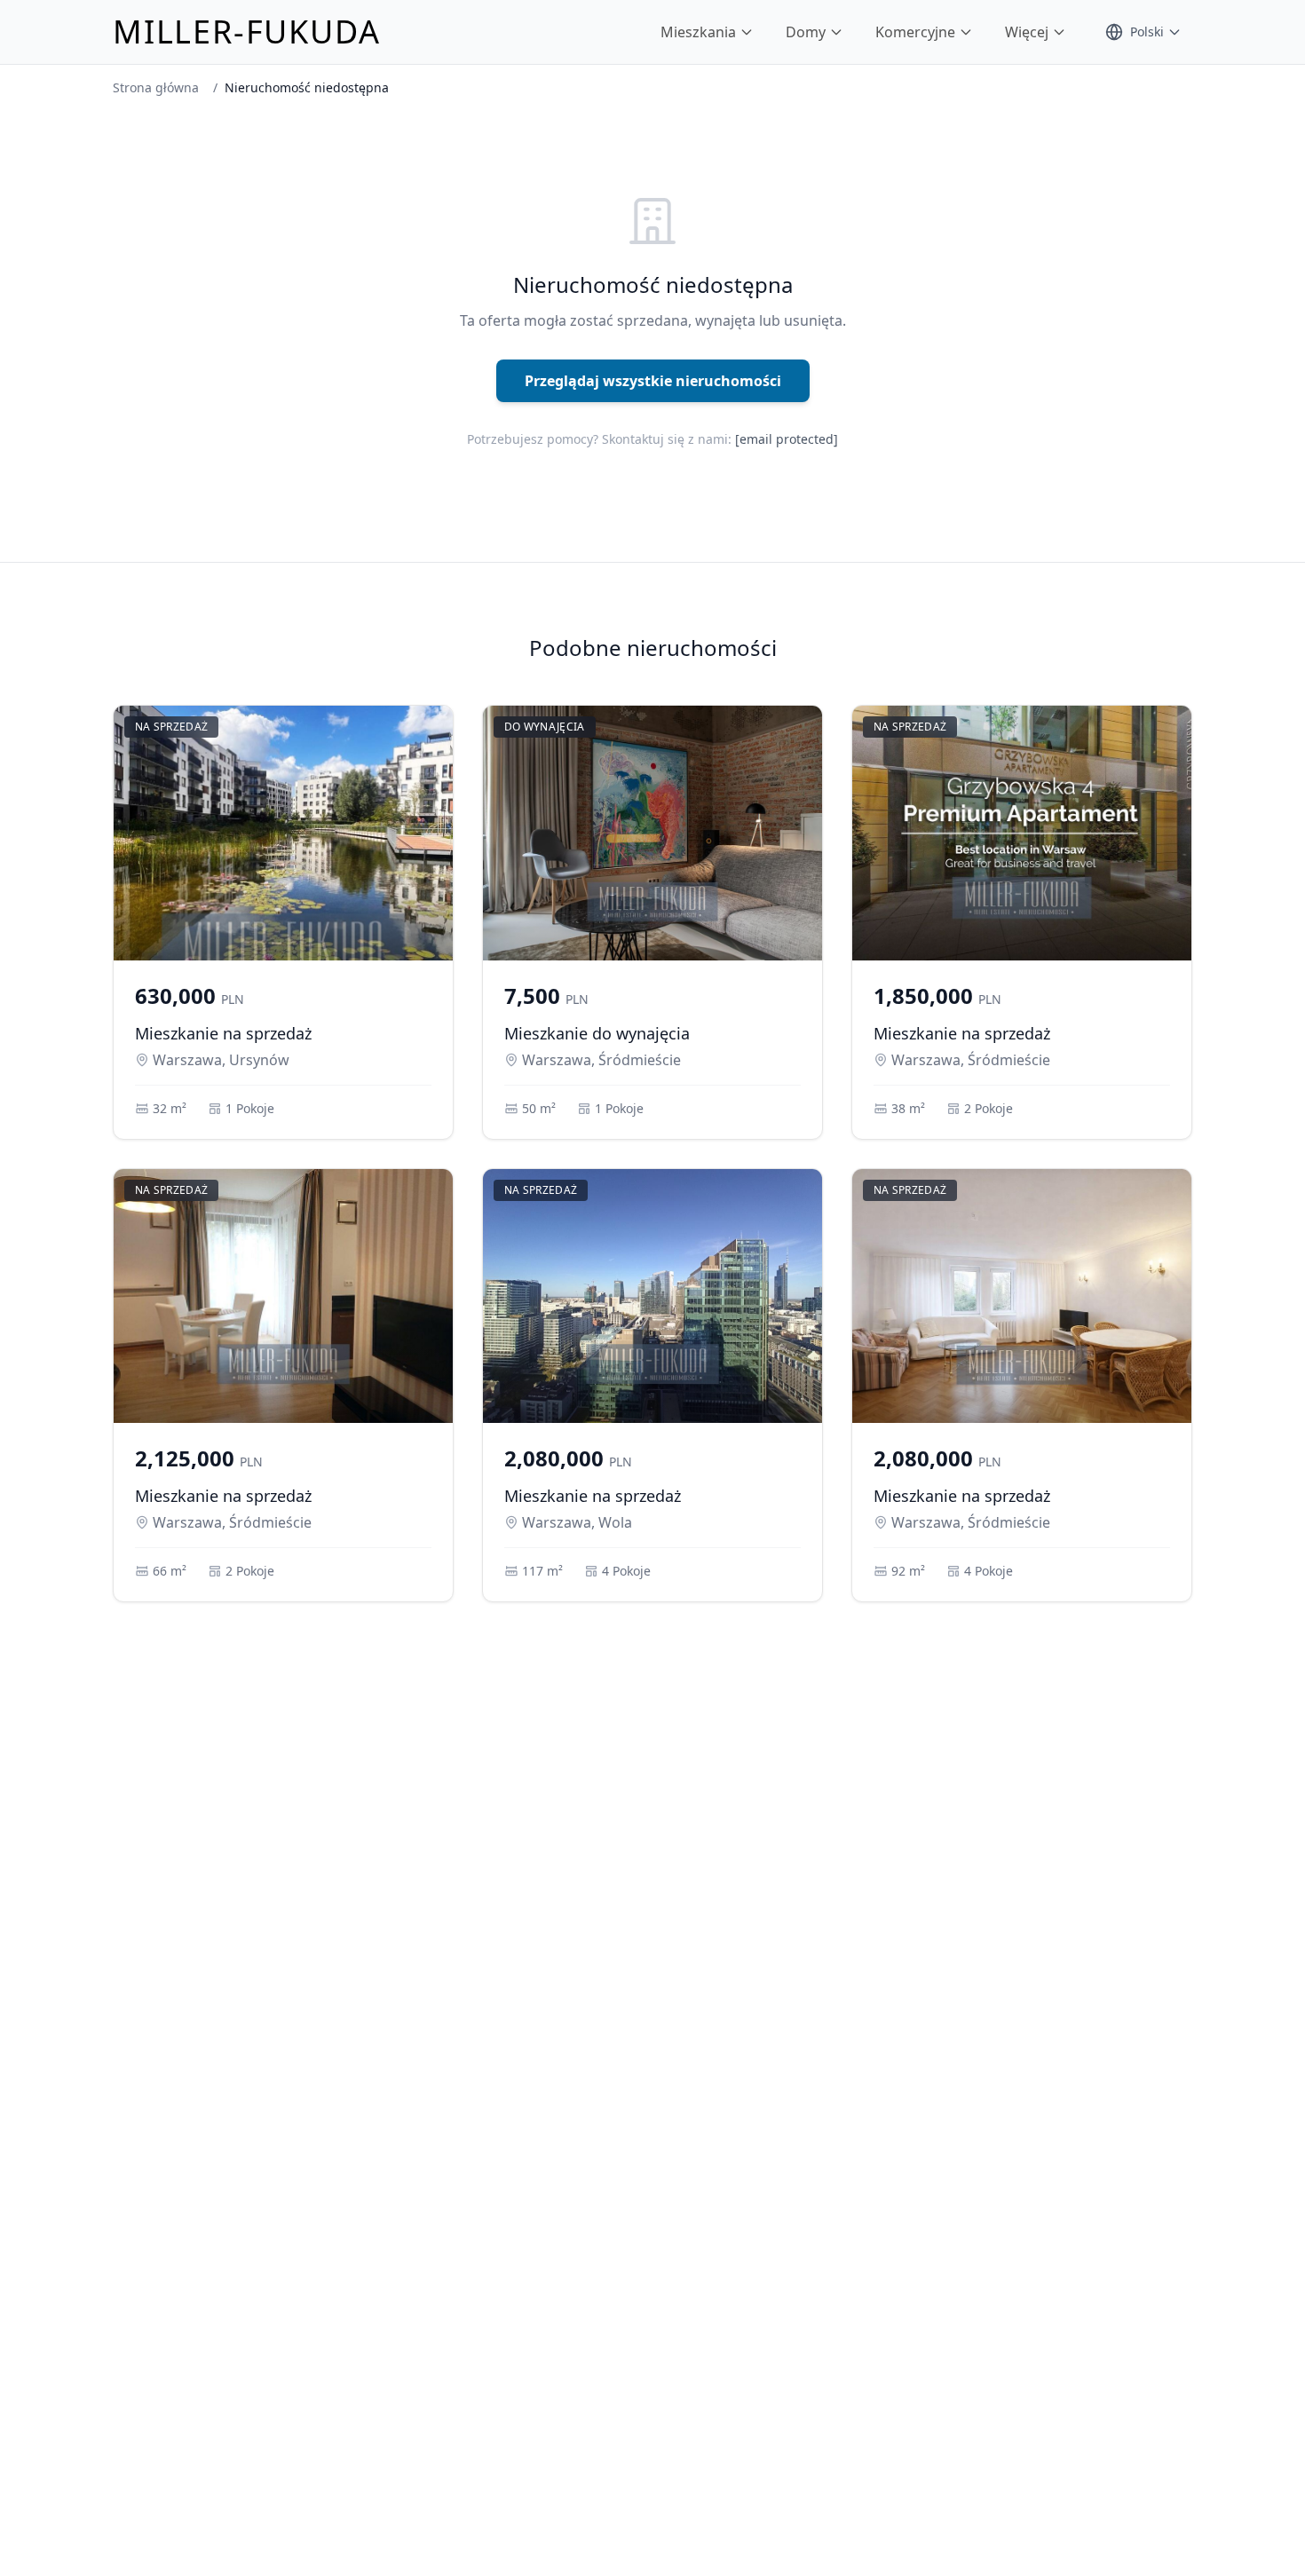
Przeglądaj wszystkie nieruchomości (653, 381)
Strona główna (156, 87)
